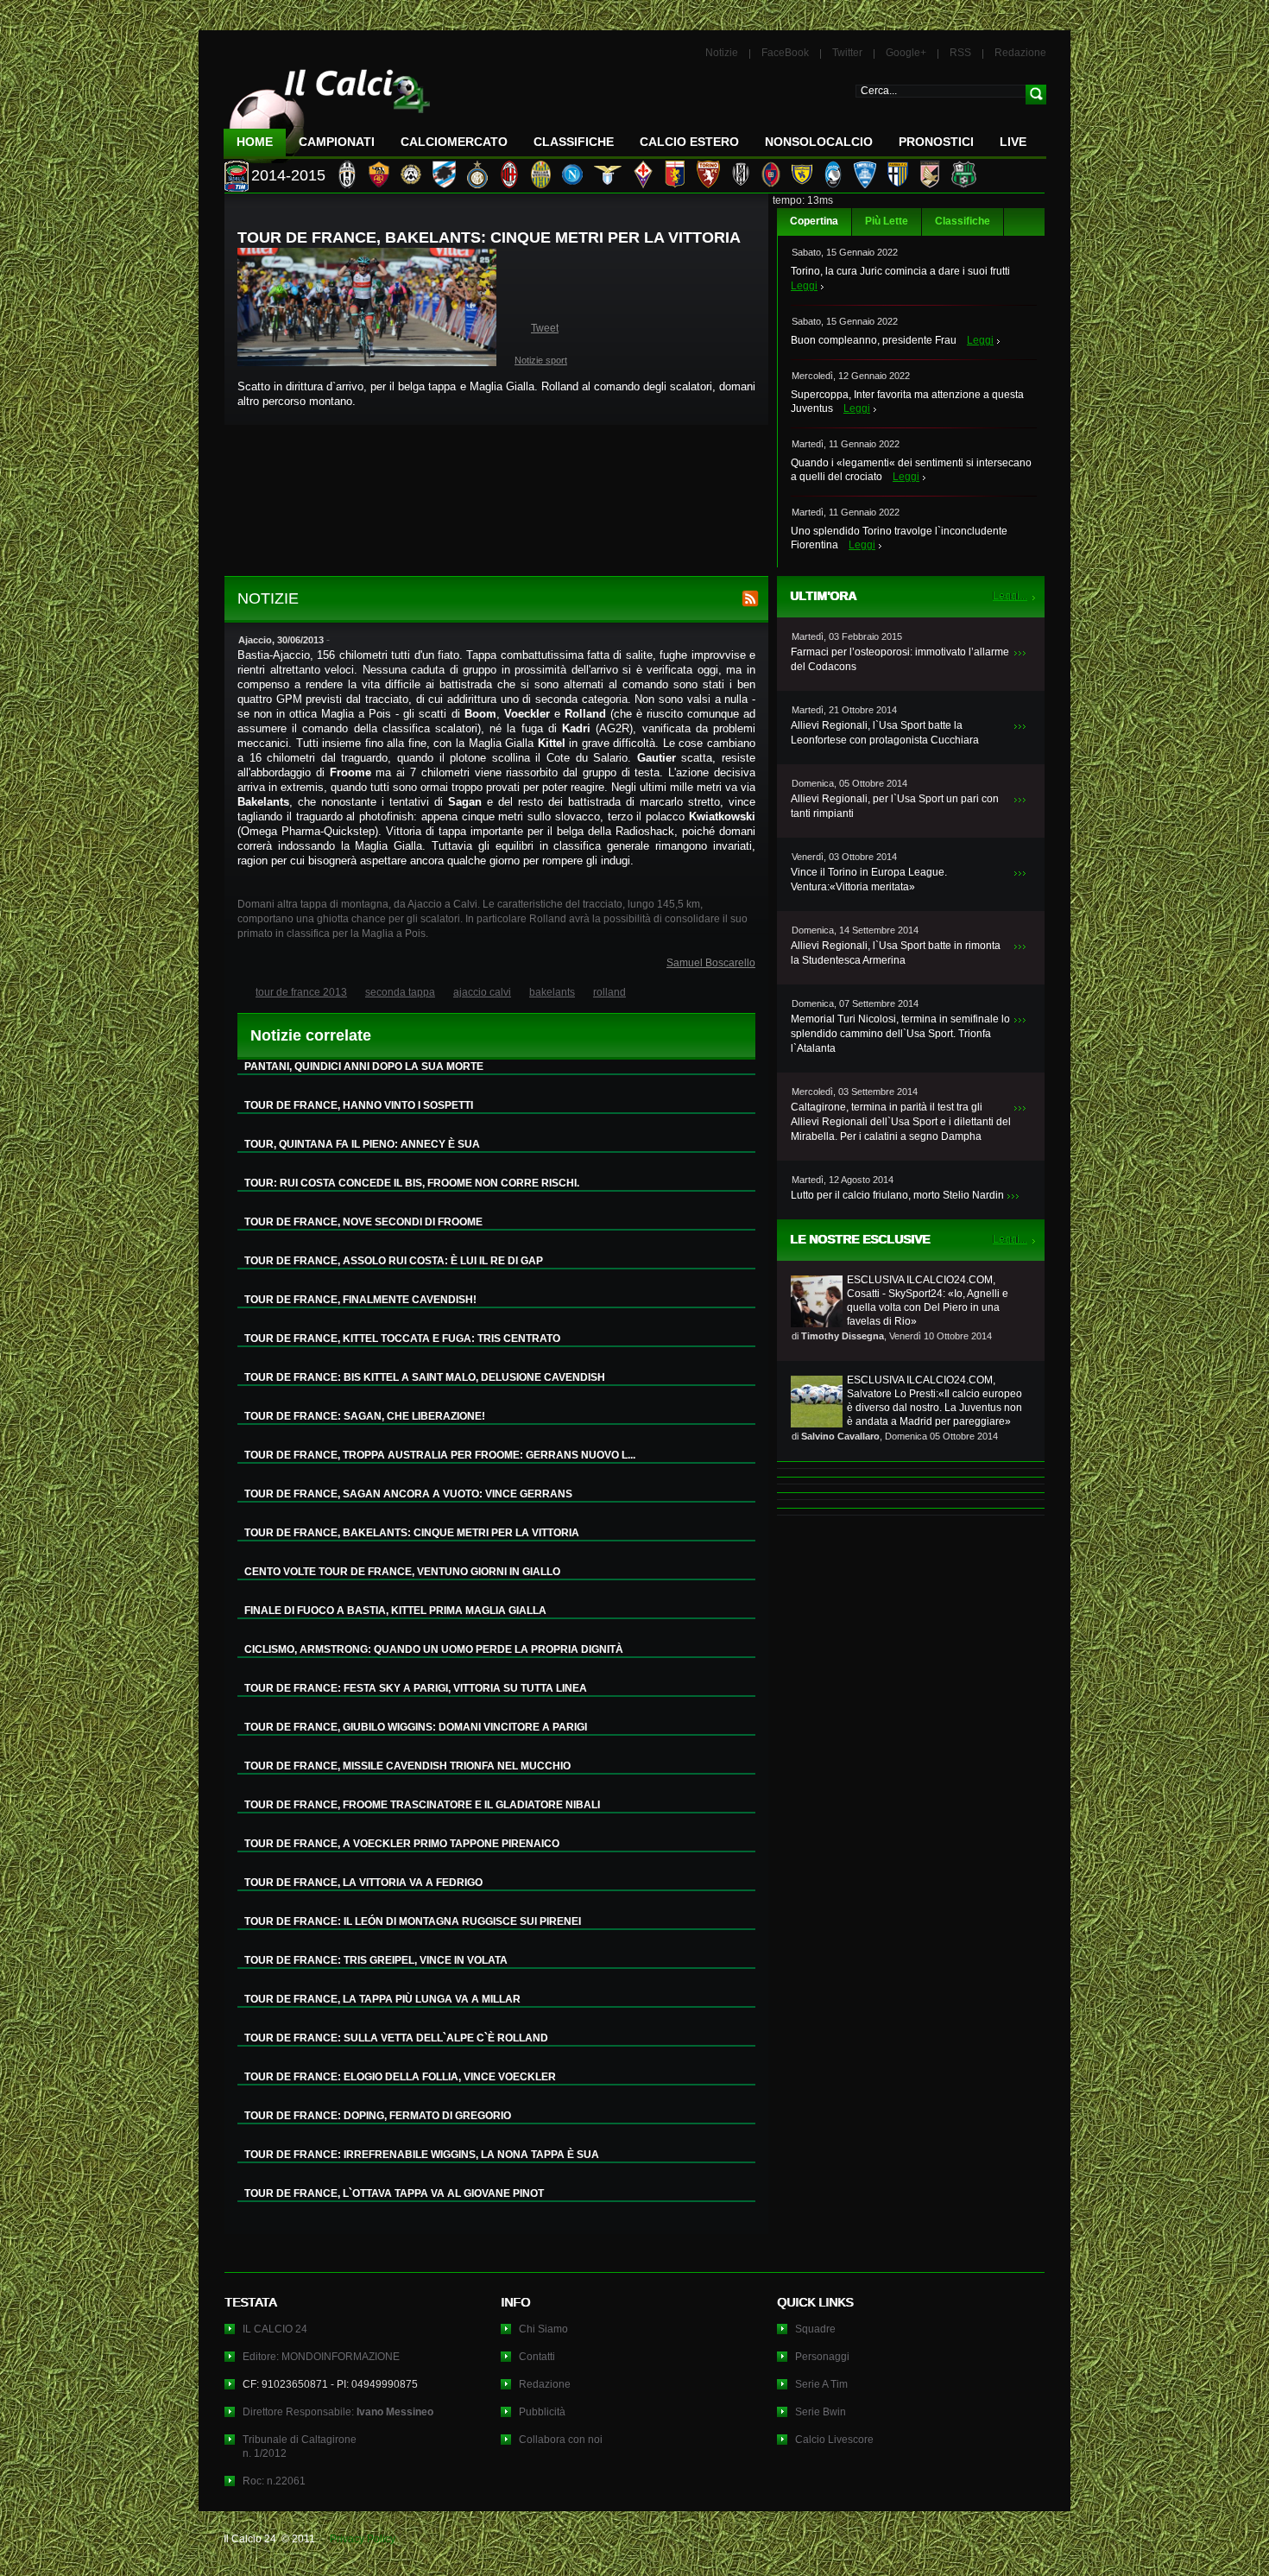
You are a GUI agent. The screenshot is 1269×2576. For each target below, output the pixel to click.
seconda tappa (400, 992)
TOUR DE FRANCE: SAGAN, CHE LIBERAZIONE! (365, 1416)
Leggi (804, 286)
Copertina (814, 221)
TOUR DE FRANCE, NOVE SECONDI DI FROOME (363, 1222)
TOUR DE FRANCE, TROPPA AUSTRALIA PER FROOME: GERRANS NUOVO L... (440, 1455)
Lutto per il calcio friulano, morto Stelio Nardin (897, 1195)
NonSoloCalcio (819, 142)
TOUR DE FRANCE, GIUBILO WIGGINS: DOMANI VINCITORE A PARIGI (416, 1727)
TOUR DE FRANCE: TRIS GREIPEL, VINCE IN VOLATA (376, 1960)
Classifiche (963, 221)
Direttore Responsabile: (338, 2412)
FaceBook (785, 53)
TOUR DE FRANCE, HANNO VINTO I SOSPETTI (359, 1105)
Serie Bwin (821, 2412)
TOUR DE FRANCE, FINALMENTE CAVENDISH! (360, 1300)
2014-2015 (288, 175)
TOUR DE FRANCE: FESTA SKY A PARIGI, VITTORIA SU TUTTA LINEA (416, 1688)
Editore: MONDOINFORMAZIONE (321, 2357)
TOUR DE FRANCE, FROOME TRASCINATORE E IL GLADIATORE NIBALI (422, 1805)
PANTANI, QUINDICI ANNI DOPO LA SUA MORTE (364, 1066)
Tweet (545, 328)
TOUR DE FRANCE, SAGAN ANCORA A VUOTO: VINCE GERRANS (408, 1494)
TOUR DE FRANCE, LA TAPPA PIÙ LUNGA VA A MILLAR (382, 1999)
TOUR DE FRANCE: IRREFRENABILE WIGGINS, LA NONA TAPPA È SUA (422, 2155)
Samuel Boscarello (711, 963)
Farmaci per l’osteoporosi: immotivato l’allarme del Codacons (900, 659)
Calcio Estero (689, 142)
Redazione (1020, 53)
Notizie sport (541, 360)
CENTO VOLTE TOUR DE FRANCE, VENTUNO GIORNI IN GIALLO (402, 1572)
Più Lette (887, 221)
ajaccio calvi (482, 992)
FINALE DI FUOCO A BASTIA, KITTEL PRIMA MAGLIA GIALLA (395, 1611)
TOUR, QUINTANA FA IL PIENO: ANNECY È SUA (362, 1144)
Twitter (847, 53)
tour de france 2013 (301, 992)
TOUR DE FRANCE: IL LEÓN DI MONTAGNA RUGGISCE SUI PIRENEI (413, 1921)
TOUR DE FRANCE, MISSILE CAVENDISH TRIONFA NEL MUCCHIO (407, 1766)
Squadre (815, 2329)
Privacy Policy (363, 2539)
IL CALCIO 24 (275, 2329)
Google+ (906, 53)
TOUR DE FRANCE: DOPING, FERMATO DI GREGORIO (378, 2116)
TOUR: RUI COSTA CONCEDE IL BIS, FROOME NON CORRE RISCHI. (412, 1183)
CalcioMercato (454, 142)
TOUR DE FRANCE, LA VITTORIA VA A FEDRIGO (363, 1883)
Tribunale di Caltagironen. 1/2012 (300, 2446)
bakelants (552, 992)
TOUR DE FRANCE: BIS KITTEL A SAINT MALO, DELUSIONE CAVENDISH (425, 1377)
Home (255, 142)
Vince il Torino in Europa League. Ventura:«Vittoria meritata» (869, 880)
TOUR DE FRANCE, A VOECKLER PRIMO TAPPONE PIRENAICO (402, 1844)
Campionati (337, 142)
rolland (609, 992)
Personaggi (822, 2357)
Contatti (537, 2357)
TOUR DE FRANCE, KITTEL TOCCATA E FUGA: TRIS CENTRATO (402, 1339)
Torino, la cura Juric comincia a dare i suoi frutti (900, 271)
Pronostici (936, 142)
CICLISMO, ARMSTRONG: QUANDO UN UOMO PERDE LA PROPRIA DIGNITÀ (434, 1649)
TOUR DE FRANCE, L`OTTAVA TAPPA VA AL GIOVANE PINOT (394, 2193)
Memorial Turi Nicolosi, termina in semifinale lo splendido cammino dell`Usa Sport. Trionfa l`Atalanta (900, 1034)
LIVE (1013, 142)
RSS (960, 53)
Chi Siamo (543, 2329)
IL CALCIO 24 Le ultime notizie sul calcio (327, 109)
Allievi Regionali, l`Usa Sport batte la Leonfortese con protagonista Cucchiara (885, 733)
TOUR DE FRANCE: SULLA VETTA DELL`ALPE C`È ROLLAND (396, 2038)
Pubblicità (542, 2412)
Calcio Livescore (834, 2440)
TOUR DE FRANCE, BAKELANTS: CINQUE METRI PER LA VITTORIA (412, 1533)
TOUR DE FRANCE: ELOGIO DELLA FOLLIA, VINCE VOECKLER (400, 2077)
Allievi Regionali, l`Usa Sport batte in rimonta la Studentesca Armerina (896, 953)
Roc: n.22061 (274, 2481)
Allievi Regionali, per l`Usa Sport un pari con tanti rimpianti (895, 806)
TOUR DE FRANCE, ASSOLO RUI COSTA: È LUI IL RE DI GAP (394, 1261)
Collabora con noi (561, 2440)
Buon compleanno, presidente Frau (874, 340)
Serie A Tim (821, 2384)
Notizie (722, 53)
